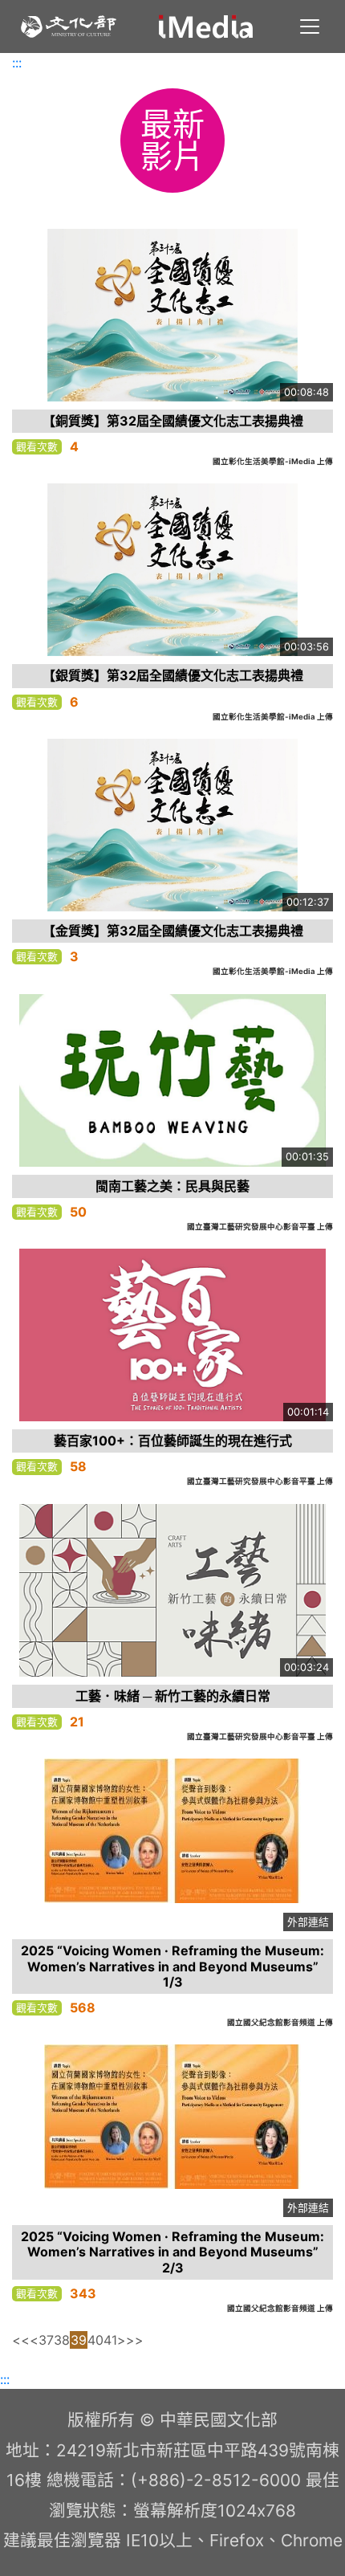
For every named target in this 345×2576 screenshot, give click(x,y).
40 (95, 2340)
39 (79, 2340)
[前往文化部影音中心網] (206, 26)
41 (110, 2340)
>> (135, 2340)
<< (21, 2340)
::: (17, 63)
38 (62, 2340)
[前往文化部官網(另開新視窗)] (69, 26)
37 (46, 2340)
